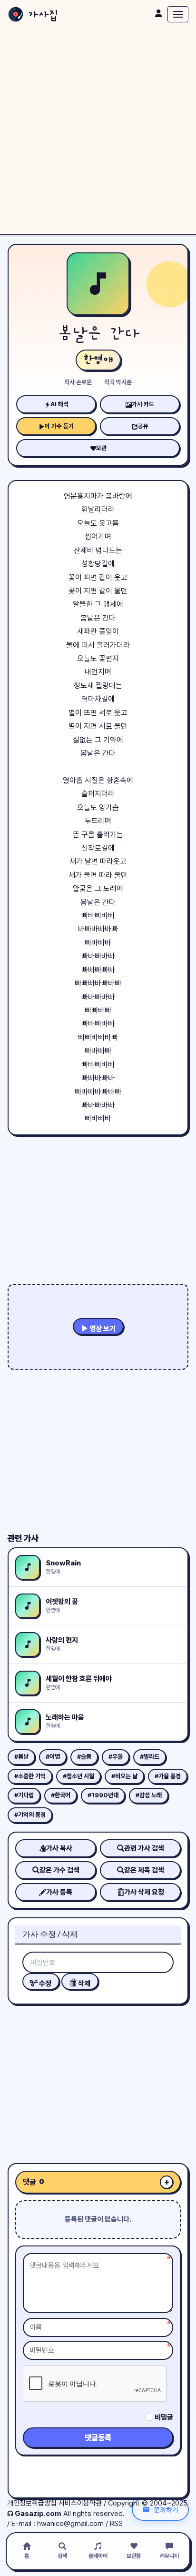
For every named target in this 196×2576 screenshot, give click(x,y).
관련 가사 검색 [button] (144, 1848)
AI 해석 (59, 404)
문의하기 (166, 2509)
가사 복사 (59, 1848)
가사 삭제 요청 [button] (144, 1892)
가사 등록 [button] (59, 1892)
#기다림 (24, 1795)
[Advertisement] (98, 131)
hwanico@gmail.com (70, 2524)
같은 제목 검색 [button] (144, 1870)
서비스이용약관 (80, 2503)
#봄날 (21, 1757)
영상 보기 (102, 1329)
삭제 (83, 1984)
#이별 (53, 1757)
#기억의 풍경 (30, 1815)
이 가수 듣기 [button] (59, 426)
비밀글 (164, 2417)
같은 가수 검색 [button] (59, 1870)
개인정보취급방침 (32, 2503)
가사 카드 (143, 404)
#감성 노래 (149, 1795)
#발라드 (150, 1757)
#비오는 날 (124, 1776)
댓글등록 (98, 2438)
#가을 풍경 (168, 1776)
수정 (44, 1984)
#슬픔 (84, 1757)
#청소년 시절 (78, 1776)
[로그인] (158, 13)
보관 (101, 448)
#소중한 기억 (30, 1776)
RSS (116, 2524)
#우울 (116, 1757)
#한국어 (61, 1795)
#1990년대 (103, 1795)
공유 (143, 426)
